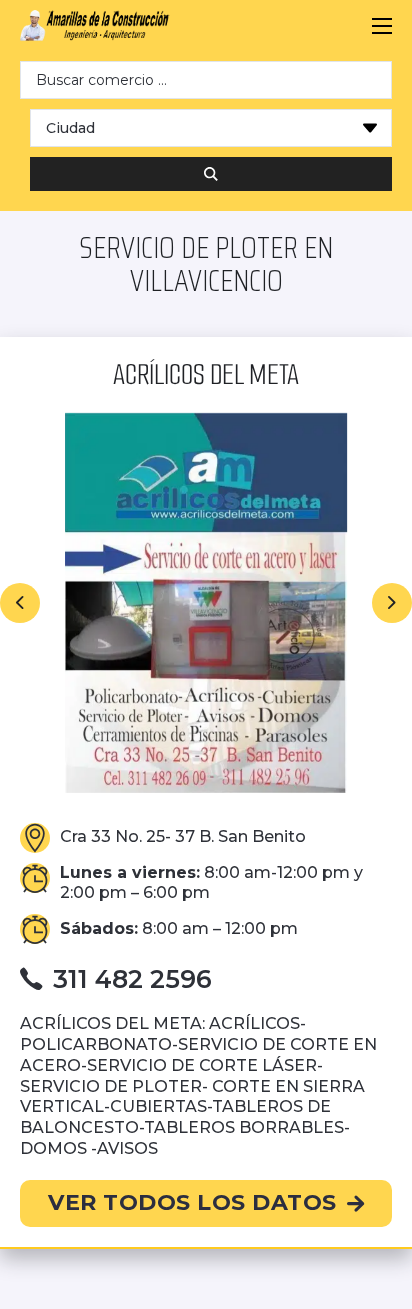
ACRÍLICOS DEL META (206, 374)
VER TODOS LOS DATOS (192, 1202)
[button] (20, 603)
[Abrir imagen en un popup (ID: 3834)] (206, 603)
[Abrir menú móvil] (382, 26)
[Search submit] (211, 174)
